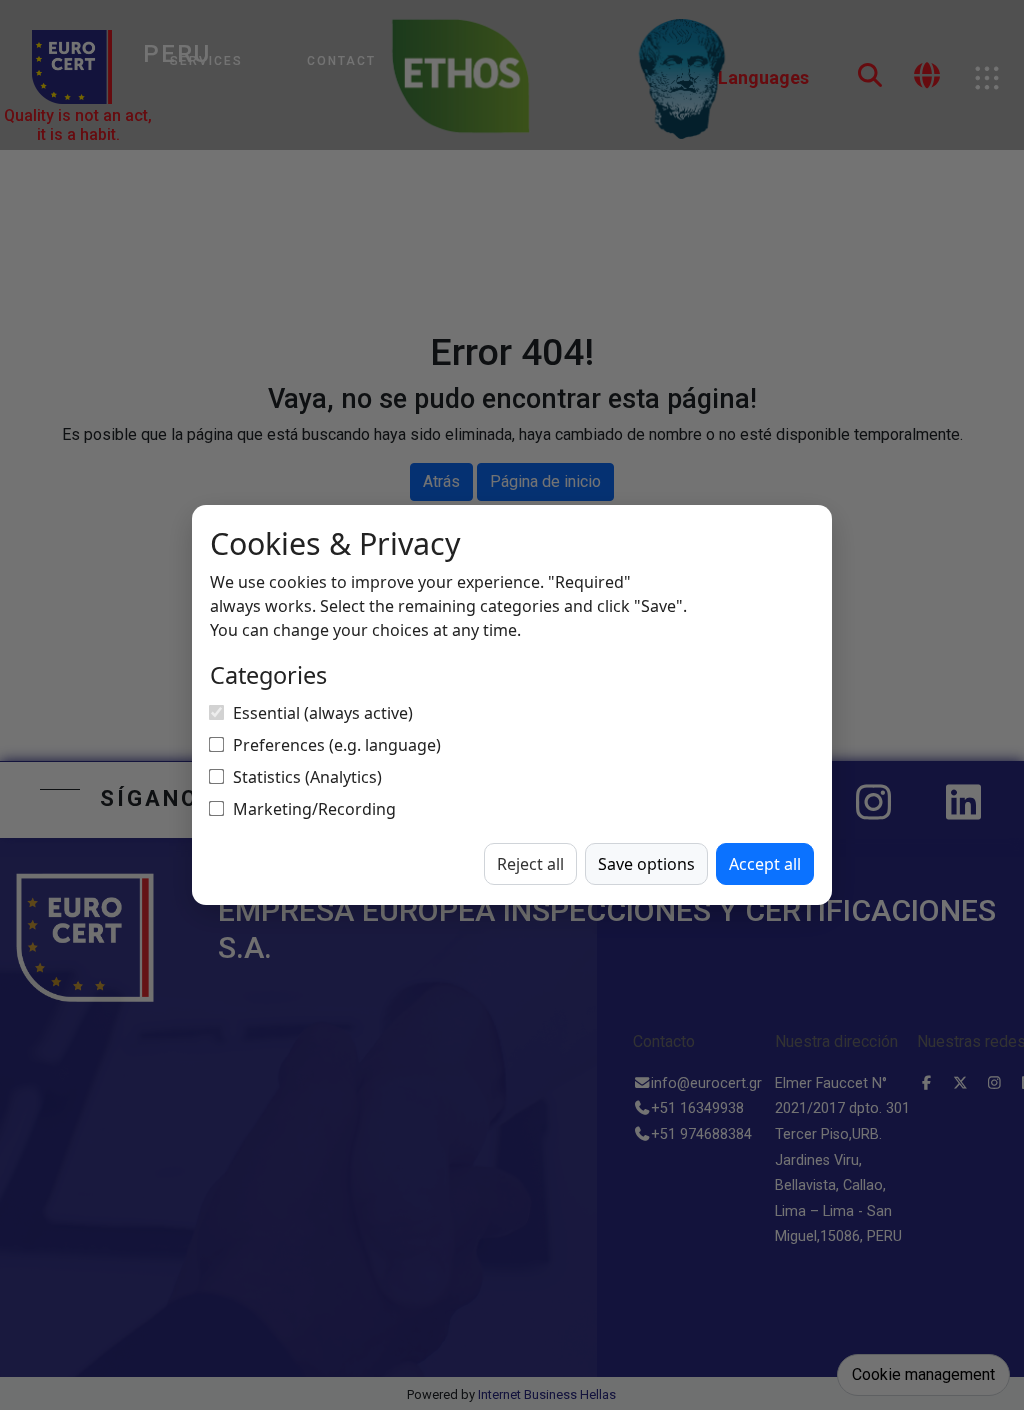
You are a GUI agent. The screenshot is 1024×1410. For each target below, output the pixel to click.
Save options (646, 864)
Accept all (765, 864)
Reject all (530, 864)
